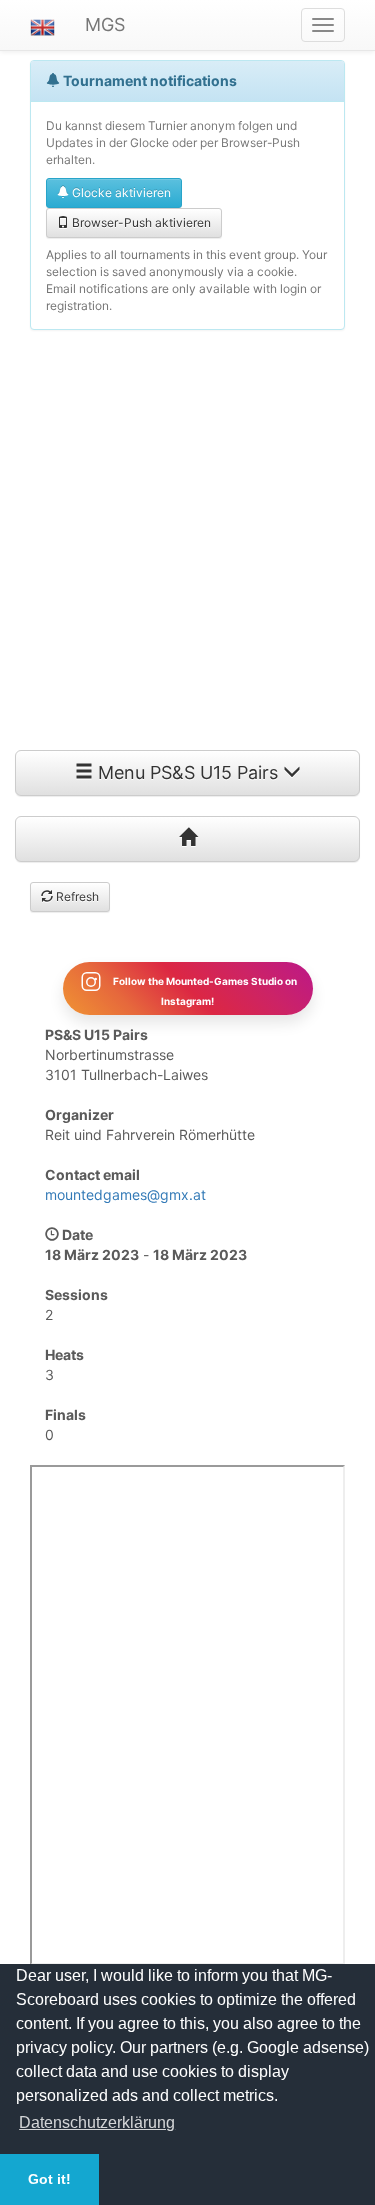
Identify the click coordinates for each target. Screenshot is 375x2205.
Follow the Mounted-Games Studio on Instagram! (204, 990)
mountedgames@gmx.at (125, 1194)
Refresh (76, 896)
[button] (42, 25)
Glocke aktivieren (120, 192)
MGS (105, 24)
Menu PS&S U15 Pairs (188, 772)
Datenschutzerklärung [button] (97, 2122)
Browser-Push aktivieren (140, 222)
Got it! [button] (49, 2179)
